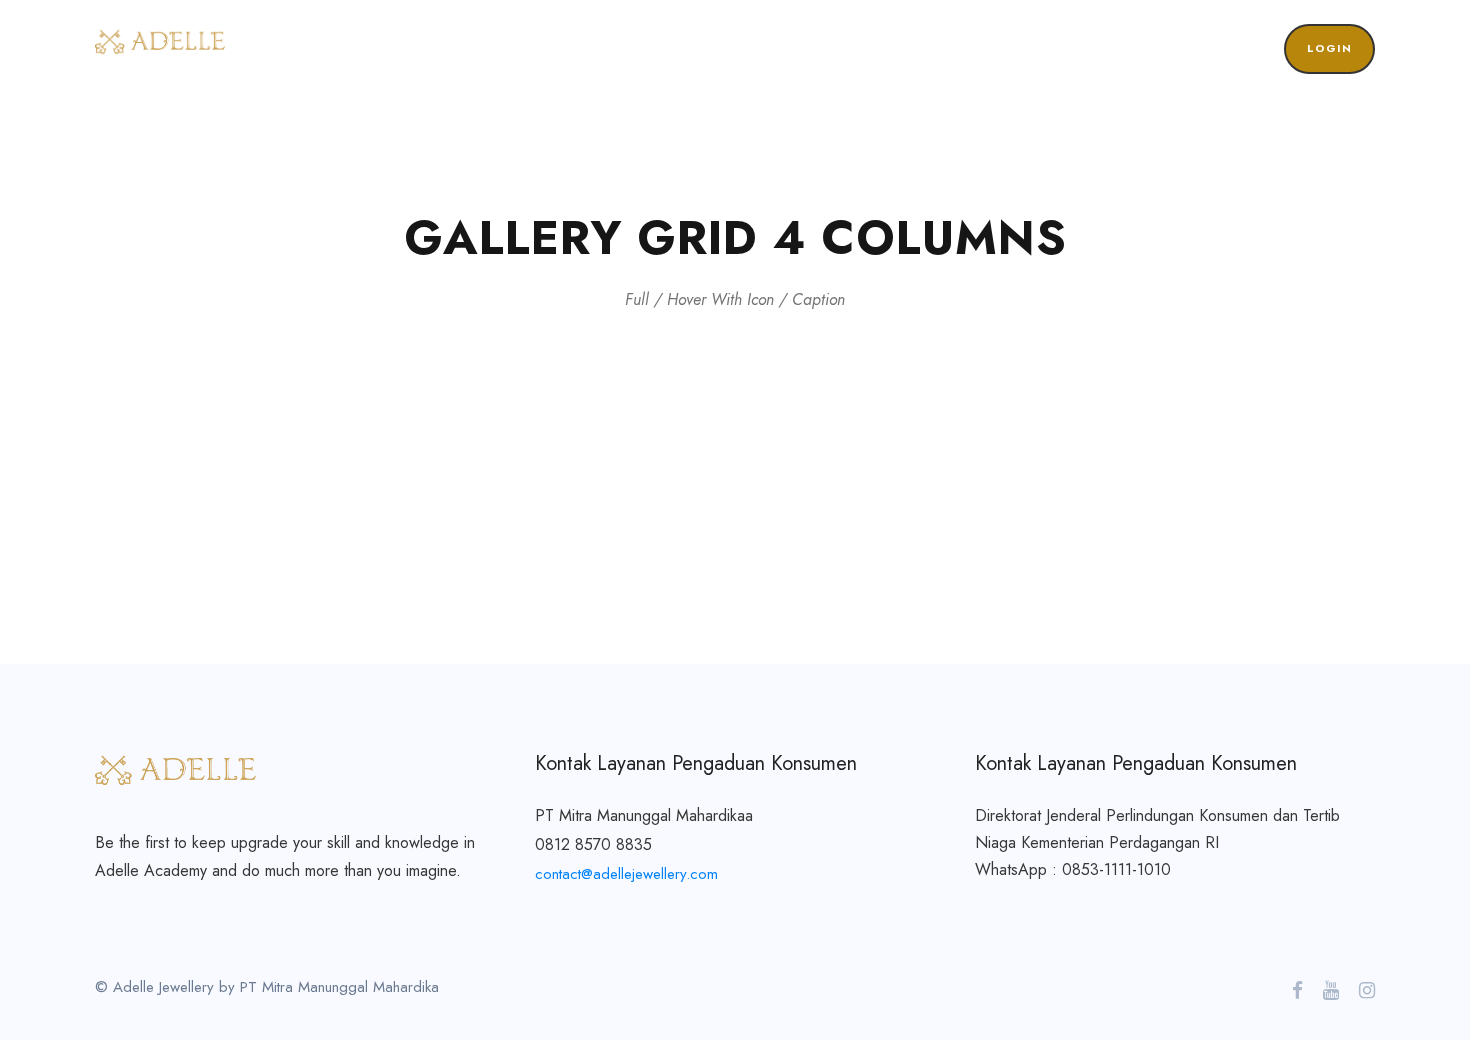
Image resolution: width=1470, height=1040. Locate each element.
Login (1329, 48)
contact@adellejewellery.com (626, 874)
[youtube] (1331, 991)
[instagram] (1367, 991)
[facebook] (1297, 991)
